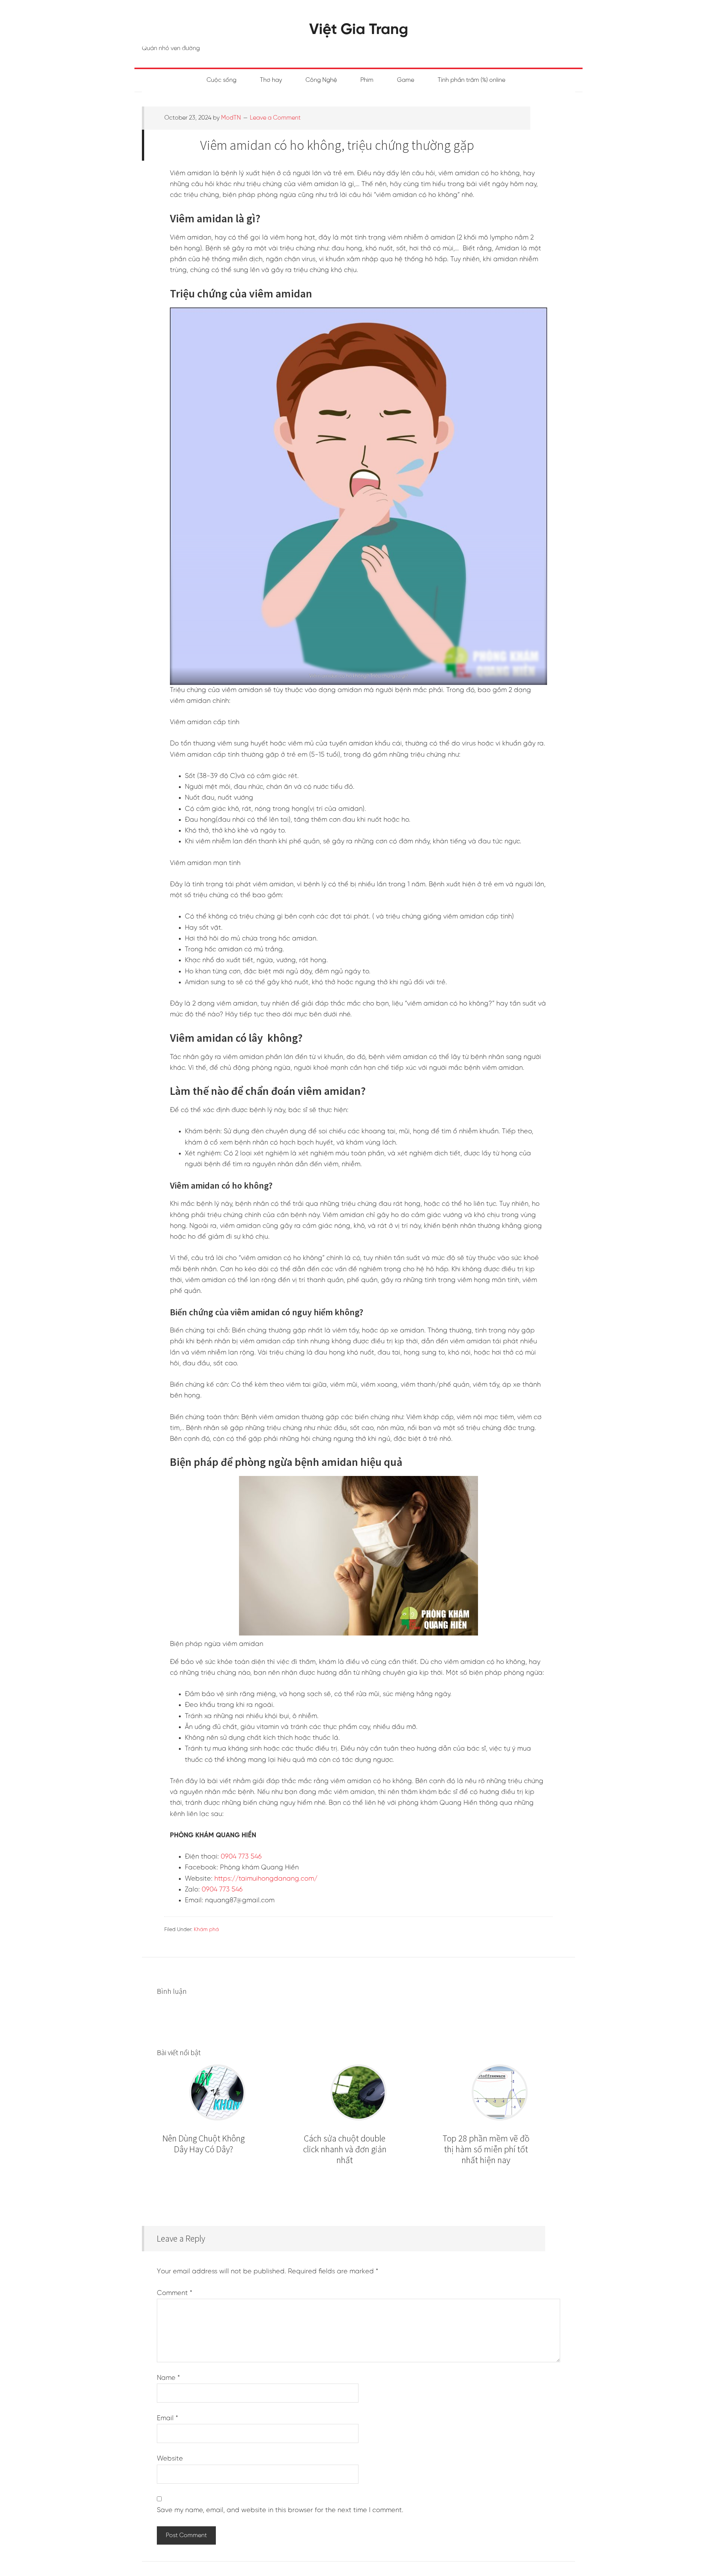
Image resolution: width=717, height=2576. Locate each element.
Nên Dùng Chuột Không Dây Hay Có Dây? (204, 2144)
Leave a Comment (275, 118)
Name (168, 2378)
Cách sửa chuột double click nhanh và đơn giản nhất (345, 2149)
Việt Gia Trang (359, 30)
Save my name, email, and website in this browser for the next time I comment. (280, 2510)
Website (170, 2459)
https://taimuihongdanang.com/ (266, 1879)
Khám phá (206, 1930)
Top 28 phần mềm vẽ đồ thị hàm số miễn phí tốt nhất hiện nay (486, 2149)
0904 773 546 (241, 1857)
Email (167, 2419)
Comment (175, 2293)
